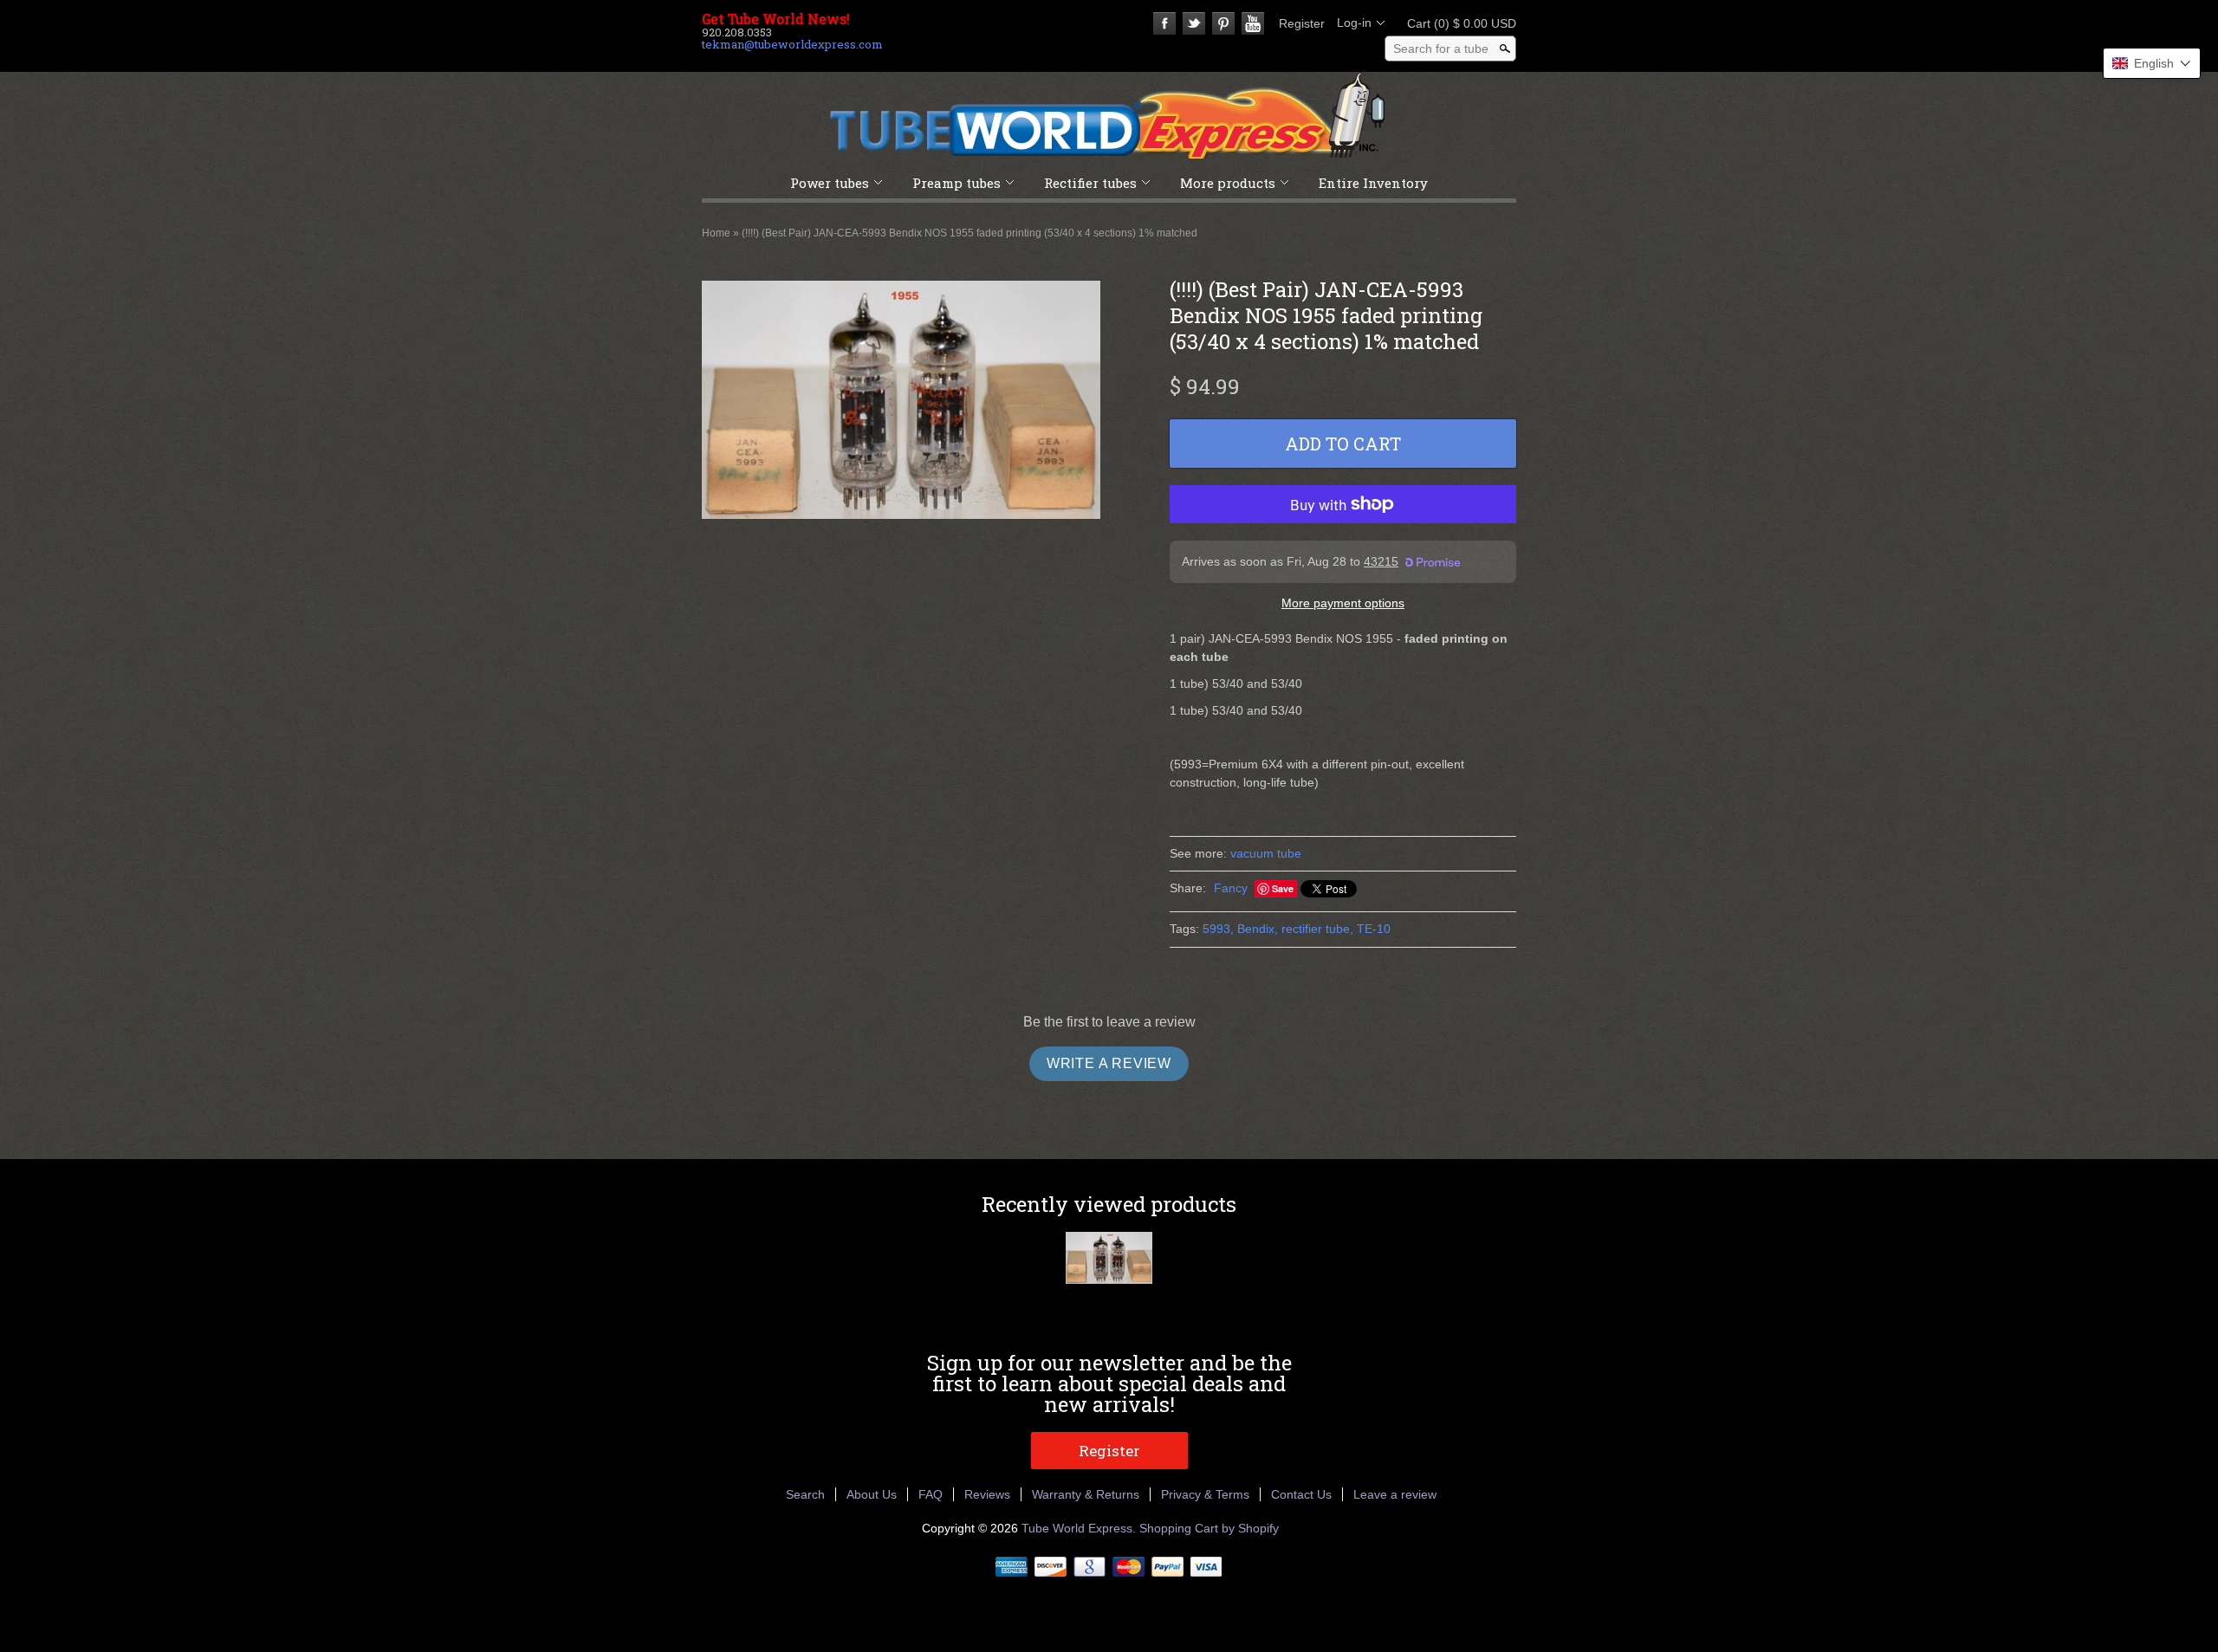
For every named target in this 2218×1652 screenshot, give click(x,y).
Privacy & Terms (1205, 1494)
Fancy (1231, 888)
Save (1283, 888)
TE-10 (1374, 929)
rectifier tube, (1317, 929)
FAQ (931, 1494)
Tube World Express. (1080, 1528)
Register (1302, 23)
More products (1228, 183)
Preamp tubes (957, 183)
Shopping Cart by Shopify (1209, 1528)
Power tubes (830, 183)
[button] (2152, 63)
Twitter (1194, 23)
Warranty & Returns (1086, 1494)
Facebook (1164, 23)
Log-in (1354, 23)
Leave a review (1395, 1494)
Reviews (987, 1494)
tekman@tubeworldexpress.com (792, 44)
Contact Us (1301, 1494)
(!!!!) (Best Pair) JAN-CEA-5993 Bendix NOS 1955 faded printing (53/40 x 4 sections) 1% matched (970, 233)
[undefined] (901, 402)
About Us (872, 1494)
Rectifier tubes (1090, 183)
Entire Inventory (1373, 183)
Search (805, 1494)
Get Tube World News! (776, 19)
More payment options (1343, 603)
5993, (1218, 929)
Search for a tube (1441, 49)
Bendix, (1258, 929)
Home (716, 233)
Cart (1456, 23)
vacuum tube (1266, 853)
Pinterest (1223, 23)
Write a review (1109, 1063)
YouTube (1253, 23)
